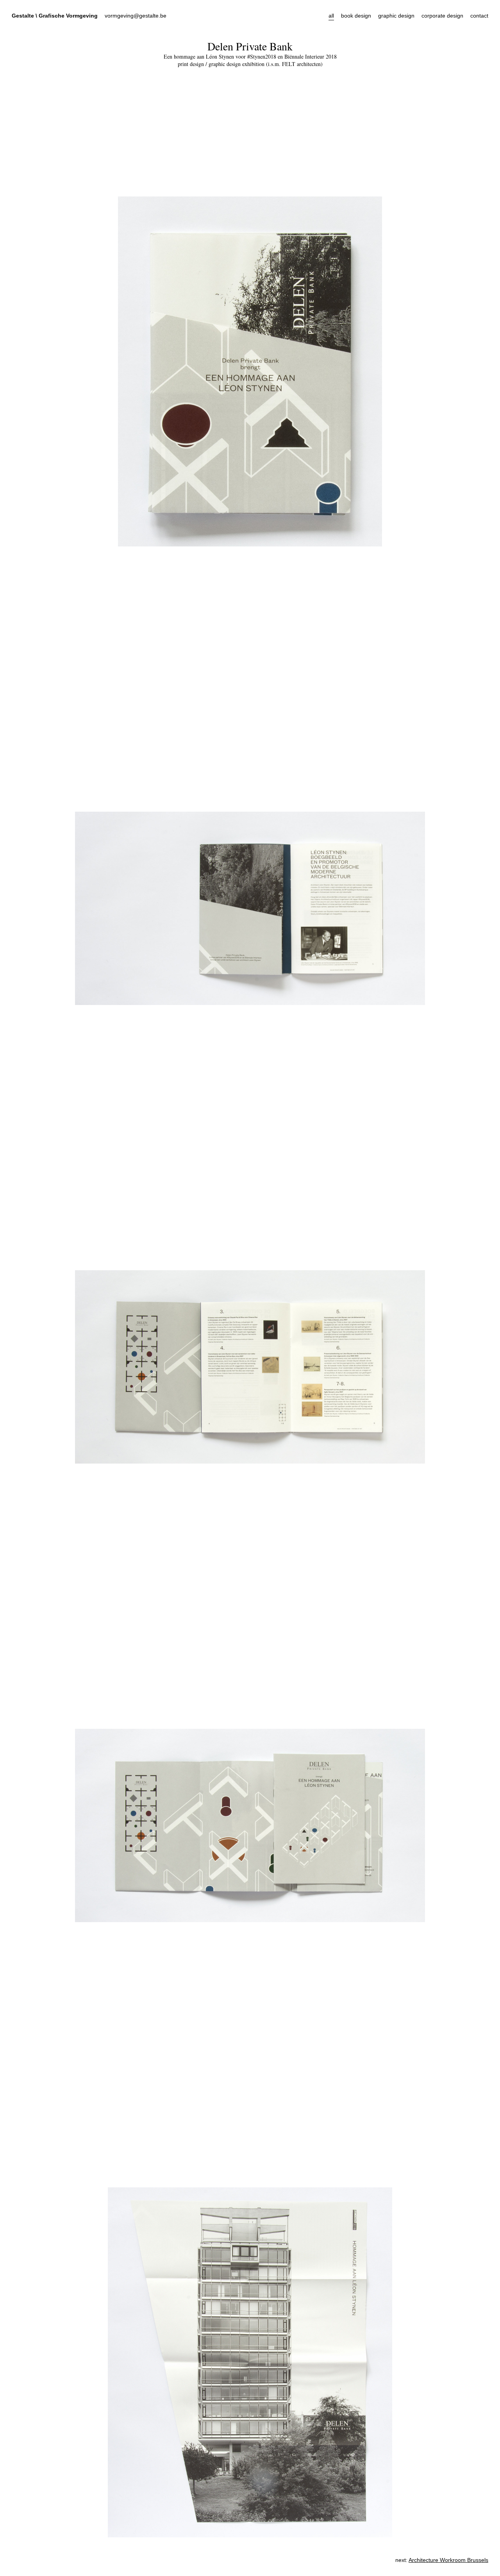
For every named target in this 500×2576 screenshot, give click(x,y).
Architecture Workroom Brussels (448, 2560)
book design (356, 16)
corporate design (442, 16)
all (331, 16)
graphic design (396, 16)
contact (479, 16)
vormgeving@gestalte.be (136, 16)
